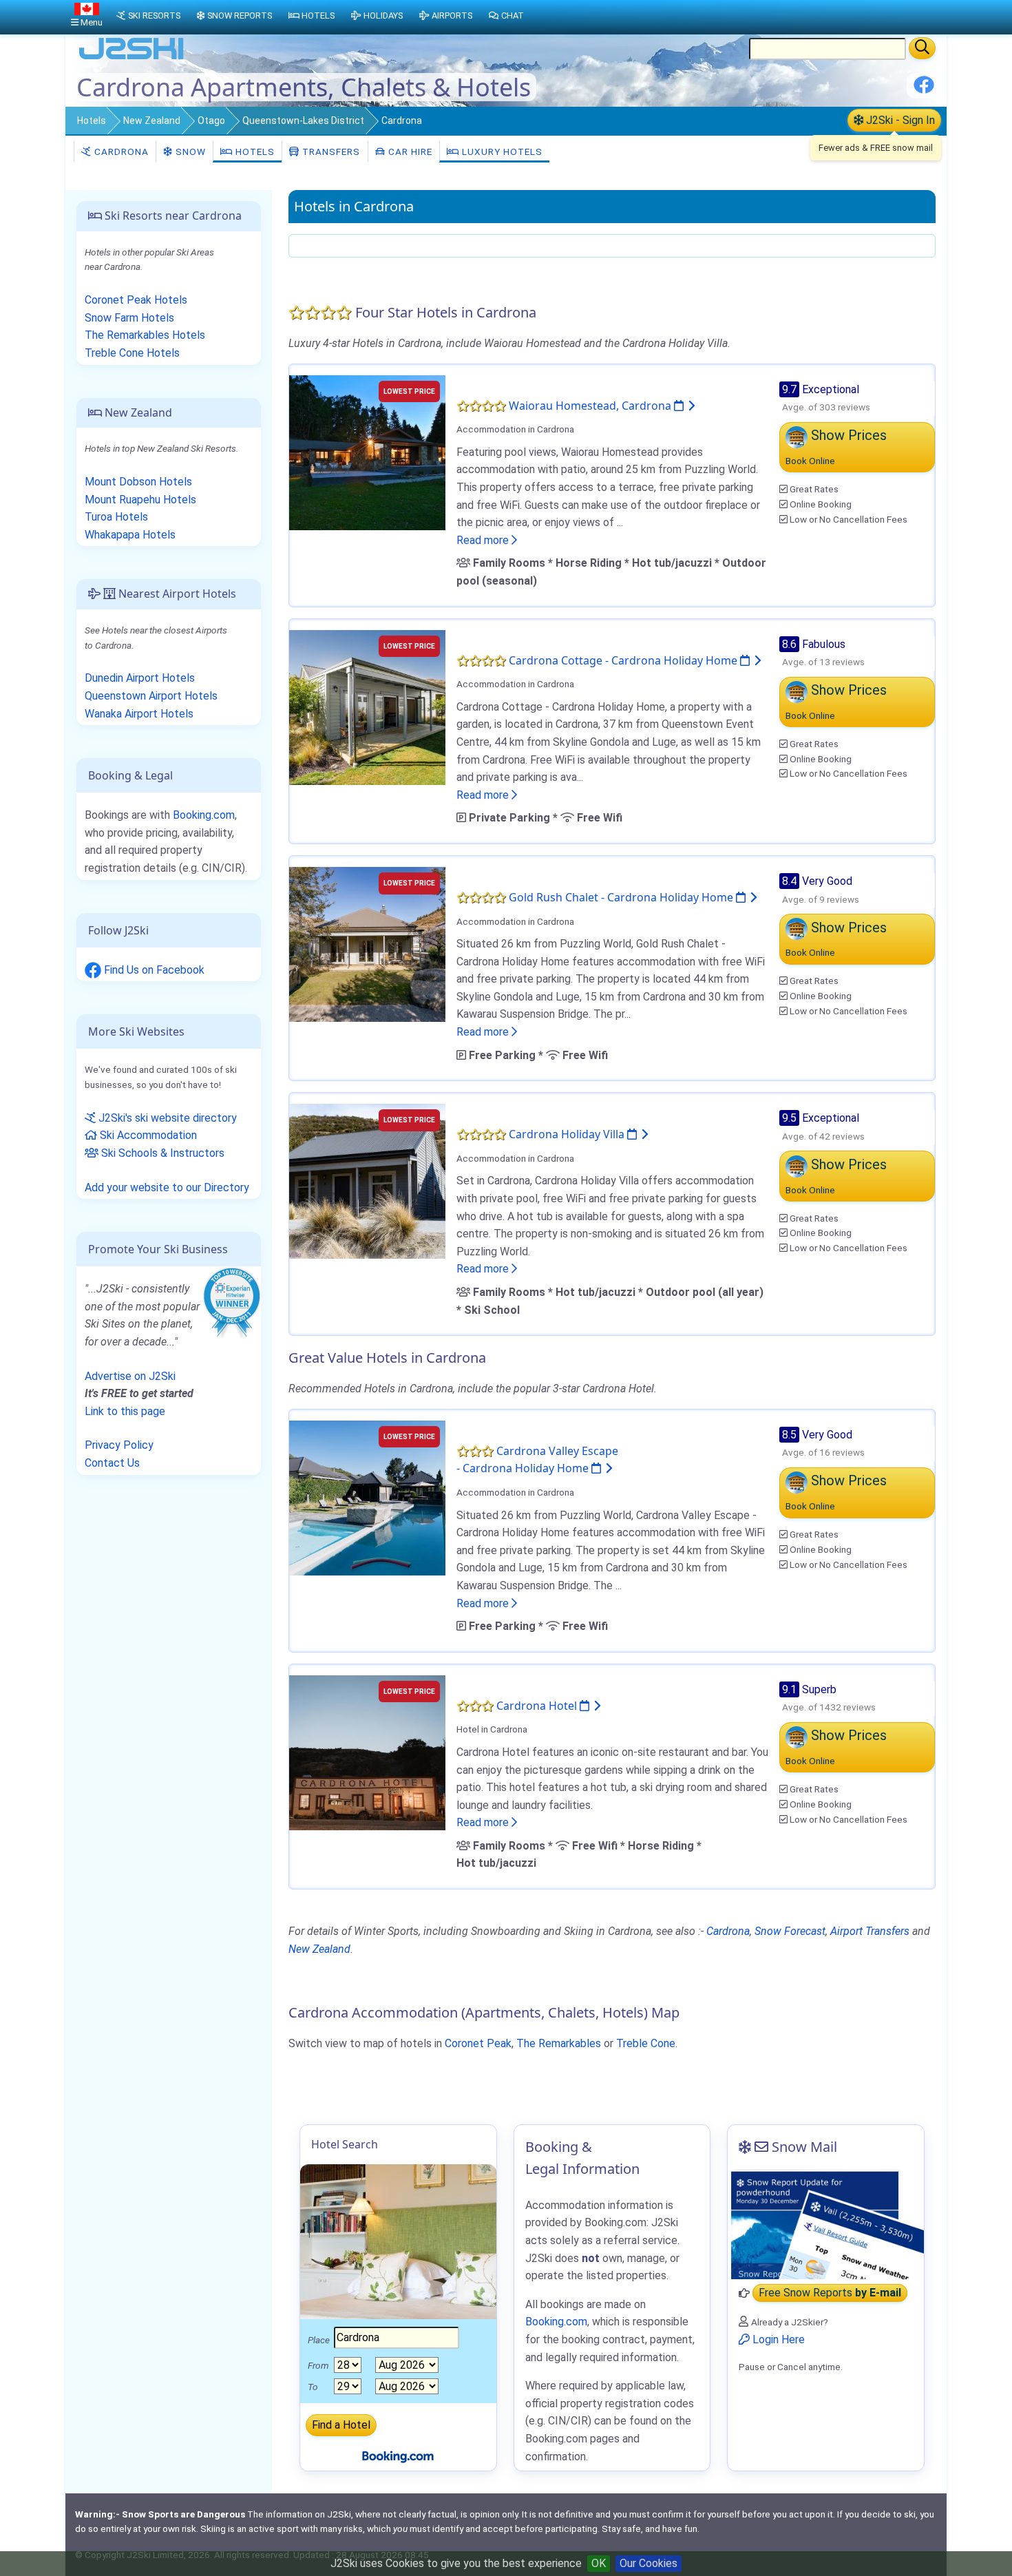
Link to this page (125, 1411)
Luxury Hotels (501, 151)
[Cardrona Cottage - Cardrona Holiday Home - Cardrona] (367, 706)
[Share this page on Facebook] (924, 90)
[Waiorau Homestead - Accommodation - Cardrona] (367, 451)
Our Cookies (649, 2563)
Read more (484, 540)
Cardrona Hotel (538, 1706)
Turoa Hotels (116, 517)
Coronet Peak (478, 2043)
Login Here (777, 2339)
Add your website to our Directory (167, 1187)
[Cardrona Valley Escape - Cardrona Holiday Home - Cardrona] (367, 1497)
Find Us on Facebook (153, 970)
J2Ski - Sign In (899, 120)
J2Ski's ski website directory (166, 1118)
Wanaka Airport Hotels (139, 714)
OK (599, 2563)
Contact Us (112, 1463)
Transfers (330, 151)
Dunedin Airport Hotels (140, 678)
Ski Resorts (154, 15)
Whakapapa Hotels (130, 535)
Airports (452, 15)
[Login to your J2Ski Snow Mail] (826, 2224)
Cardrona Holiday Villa (568, 1134)
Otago (211, 121)
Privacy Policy (119, 1445)
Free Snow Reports (830, 2293)
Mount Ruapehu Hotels (140, 500)
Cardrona (120, 151)
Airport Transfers (870, 1931)
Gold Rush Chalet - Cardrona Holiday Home (622, 897)
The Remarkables (559, 2043)
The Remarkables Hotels (145, 335)
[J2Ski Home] (131, 58)
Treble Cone (646, 2043)
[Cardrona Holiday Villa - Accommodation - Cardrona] (367, 1181)
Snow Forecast (790, 1931)
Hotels (92, 121)
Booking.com (204, 815)
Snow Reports (240, 15)
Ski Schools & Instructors (161, 1153)
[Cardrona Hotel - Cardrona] (367, 1751)
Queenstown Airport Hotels (151, 696)
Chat (513, 15)
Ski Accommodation (147, 1135)
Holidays (383, 15)
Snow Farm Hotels (129, 318)
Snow (189, 151)
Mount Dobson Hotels (138, 482)
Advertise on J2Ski (130, 1376)
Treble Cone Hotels (132, 353)
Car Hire (409, 151)
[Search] (922, 48)
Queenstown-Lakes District (303, 121)
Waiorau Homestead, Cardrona (591, 406)
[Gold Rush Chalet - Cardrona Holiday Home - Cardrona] (367, 944)
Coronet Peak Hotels (136, 300)
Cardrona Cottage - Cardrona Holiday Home (624, 660)
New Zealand (152, 121)
